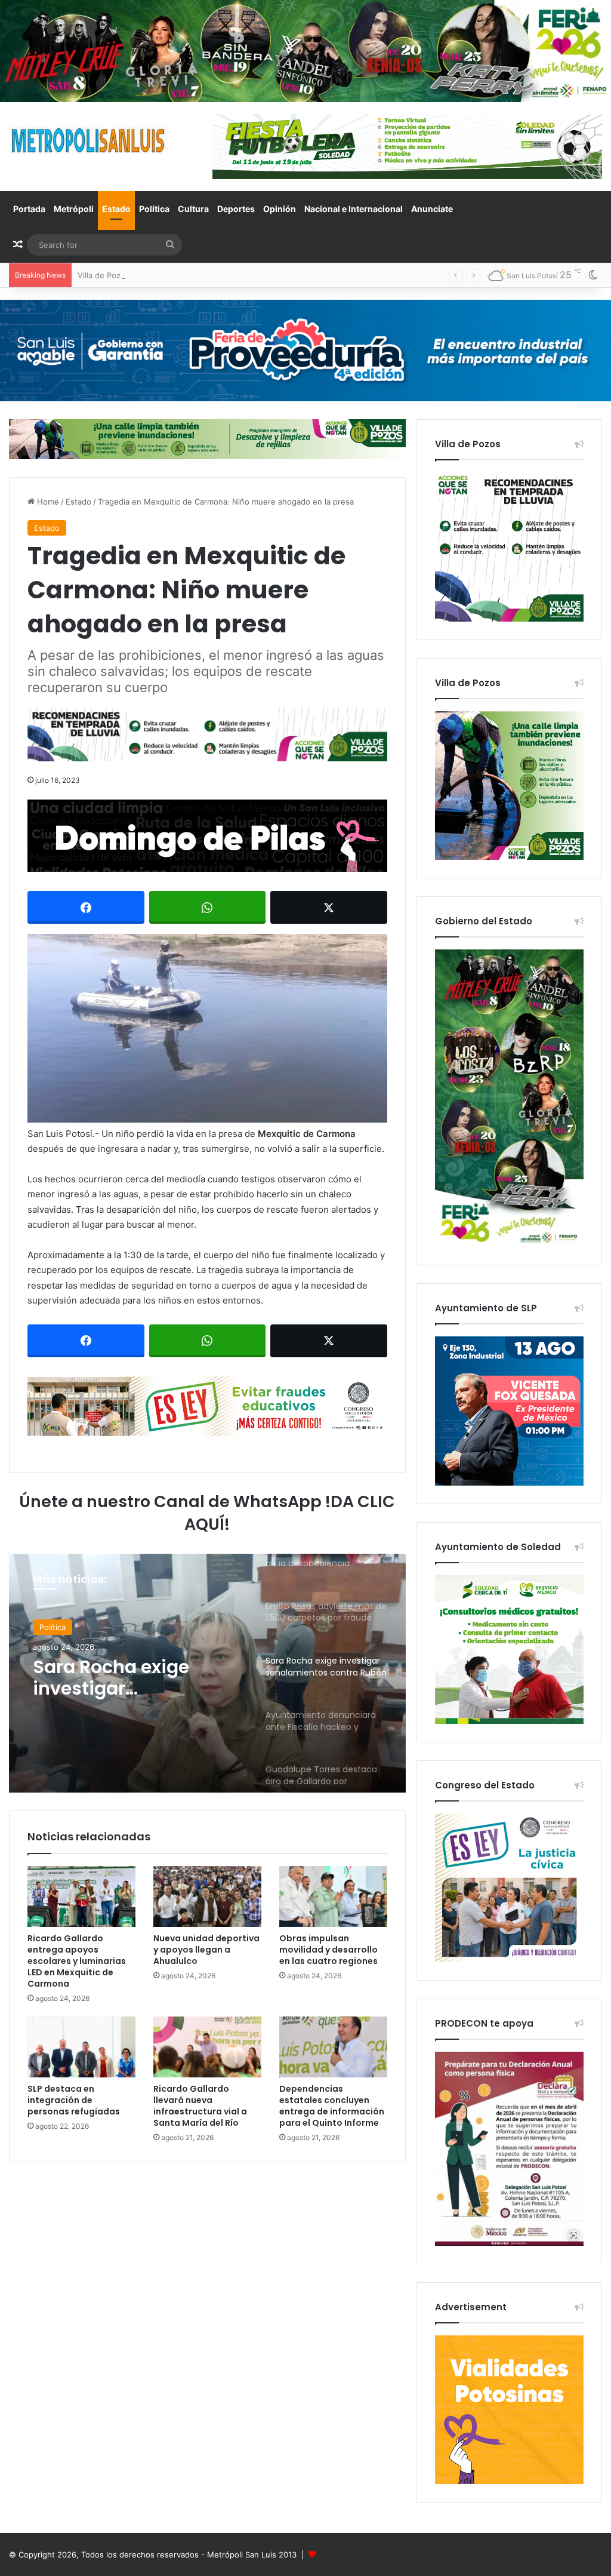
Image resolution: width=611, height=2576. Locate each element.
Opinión (280, 209)
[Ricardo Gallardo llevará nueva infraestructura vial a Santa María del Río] (207, 2047)
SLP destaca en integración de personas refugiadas (74, 2100)
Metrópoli (74, 209)
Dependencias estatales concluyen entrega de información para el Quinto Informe (332, 2106)
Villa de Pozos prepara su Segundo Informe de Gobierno (183, 275)
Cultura (193, 209)
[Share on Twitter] (329, 907)
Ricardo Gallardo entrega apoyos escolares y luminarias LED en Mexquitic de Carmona (77, 1961)
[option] (207, 1673)
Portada (29, 209)
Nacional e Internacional (354, 209)
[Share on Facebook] (86, 907)
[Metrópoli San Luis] (89, 141)
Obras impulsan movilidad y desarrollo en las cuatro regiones (328, 1950)
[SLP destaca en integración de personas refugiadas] (81, 2047)
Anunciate (432, 209)
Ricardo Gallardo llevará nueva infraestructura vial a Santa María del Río (200, 2106)
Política (154, 209)
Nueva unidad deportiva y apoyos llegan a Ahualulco (206, 1950)
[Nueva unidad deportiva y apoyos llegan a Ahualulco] (207, 1896)
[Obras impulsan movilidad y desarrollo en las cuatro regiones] (333, 1896)
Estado (116, 209)
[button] (207, 1028)
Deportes (236, 209)
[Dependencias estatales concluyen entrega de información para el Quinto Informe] (333, 2047)
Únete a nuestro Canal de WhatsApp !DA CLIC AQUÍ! (207, 1513)
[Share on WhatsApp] (208, 907)
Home (47, 502)
